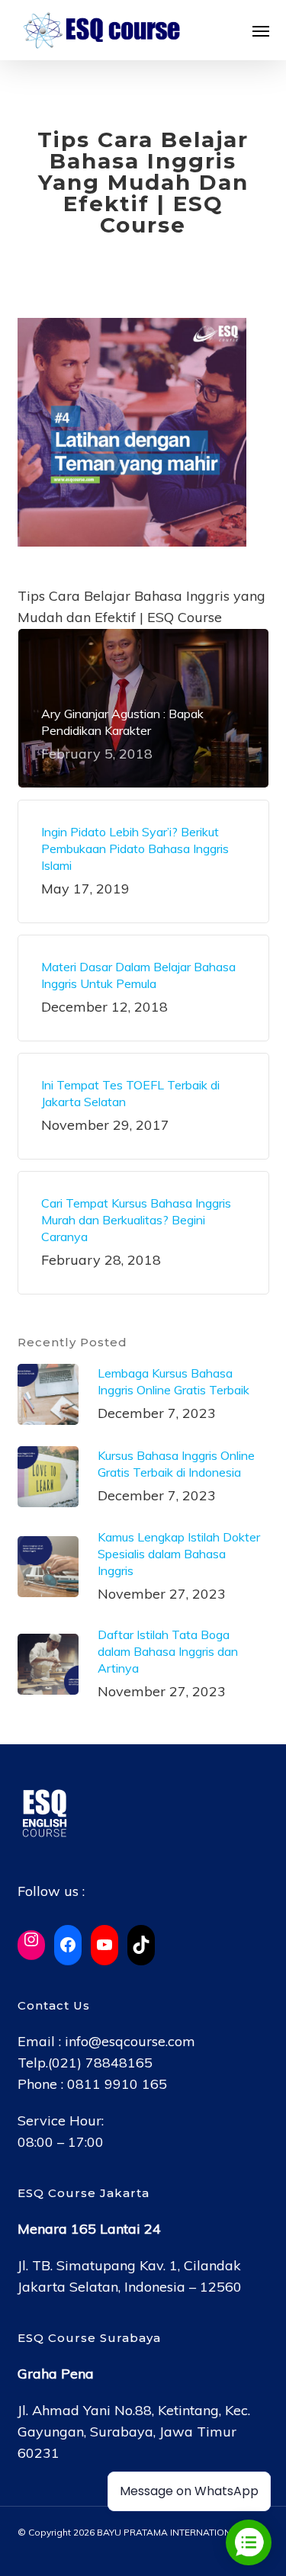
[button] (261, 30)
